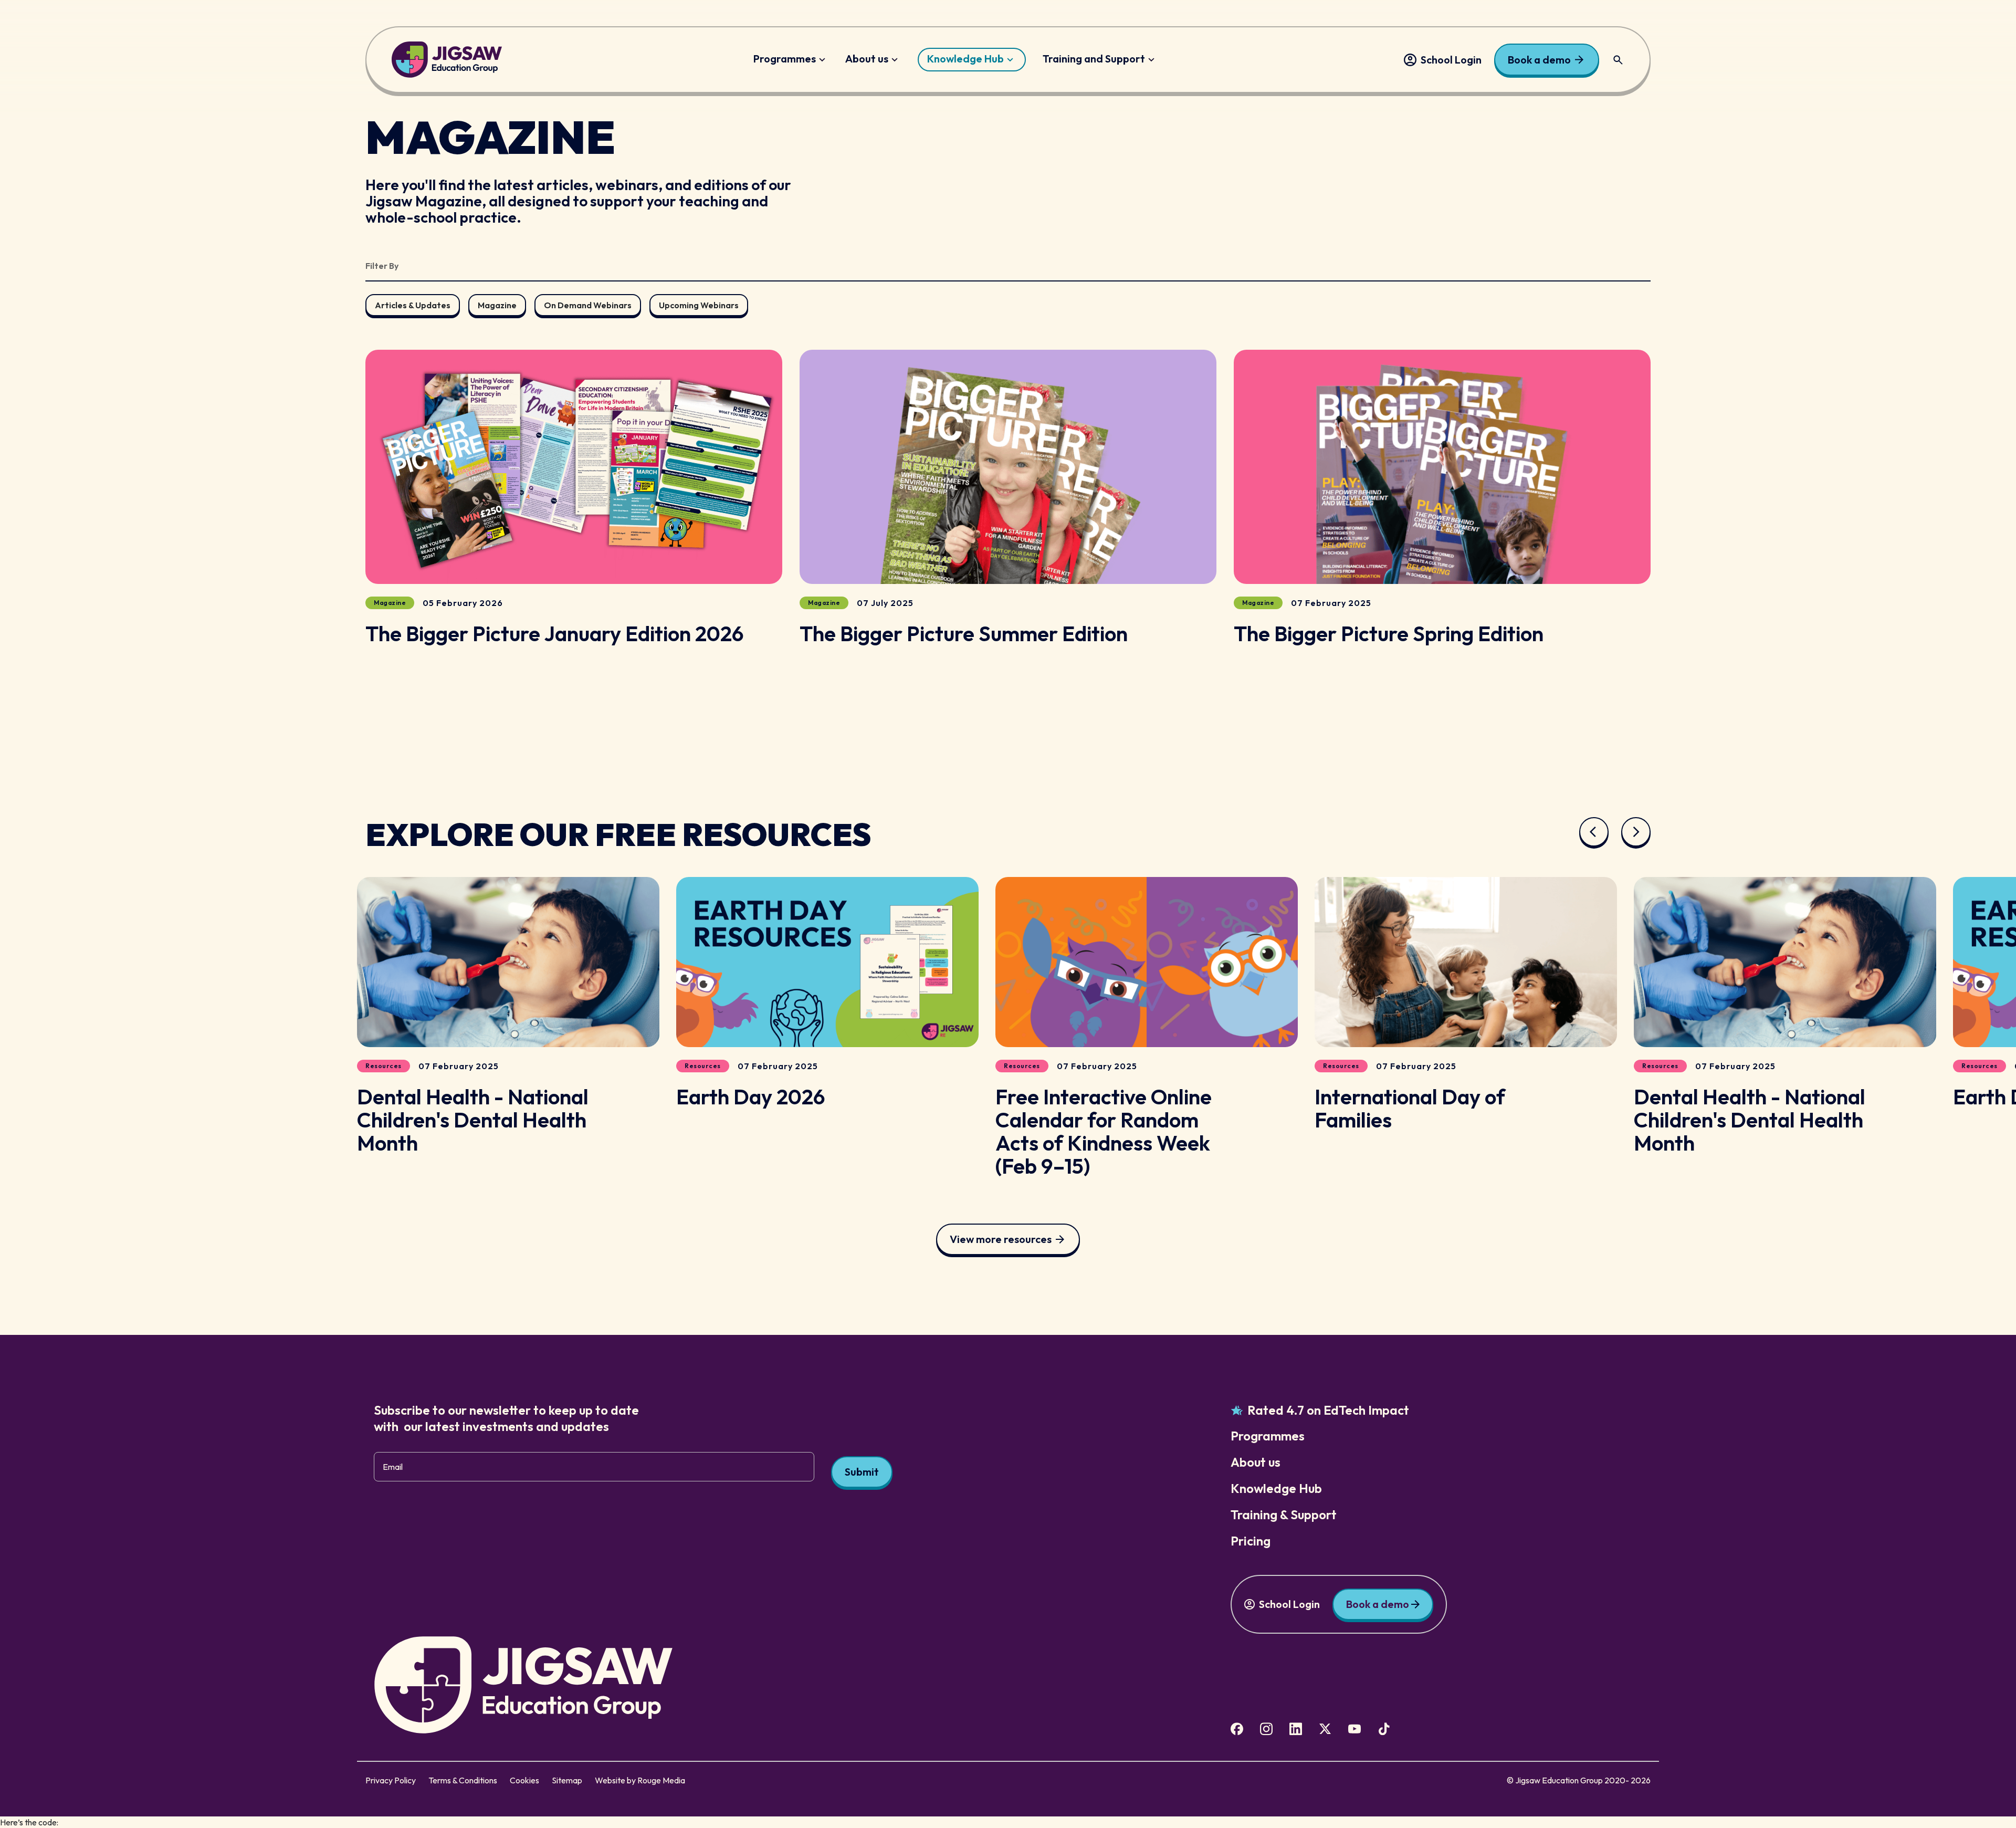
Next (1636, 832)
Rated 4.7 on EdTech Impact (1328, 1410)
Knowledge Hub (965, 59)
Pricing (1251, 1541)
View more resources (1001, 1239)
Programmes (785, 59)
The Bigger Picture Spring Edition (1389, 633)
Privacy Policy (391, 1780)
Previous (1594, 832)
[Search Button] (1618, 60)
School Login (1451, 60)
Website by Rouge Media (640, 1780)
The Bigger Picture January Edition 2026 (555, 633)
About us (867, 59)
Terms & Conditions (463, 1780)
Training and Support (1094, 59)
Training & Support (1284, 1514)
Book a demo (1539, 60)
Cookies (524, 1780)
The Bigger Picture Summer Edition (964, 633)
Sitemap (567, 1780)
